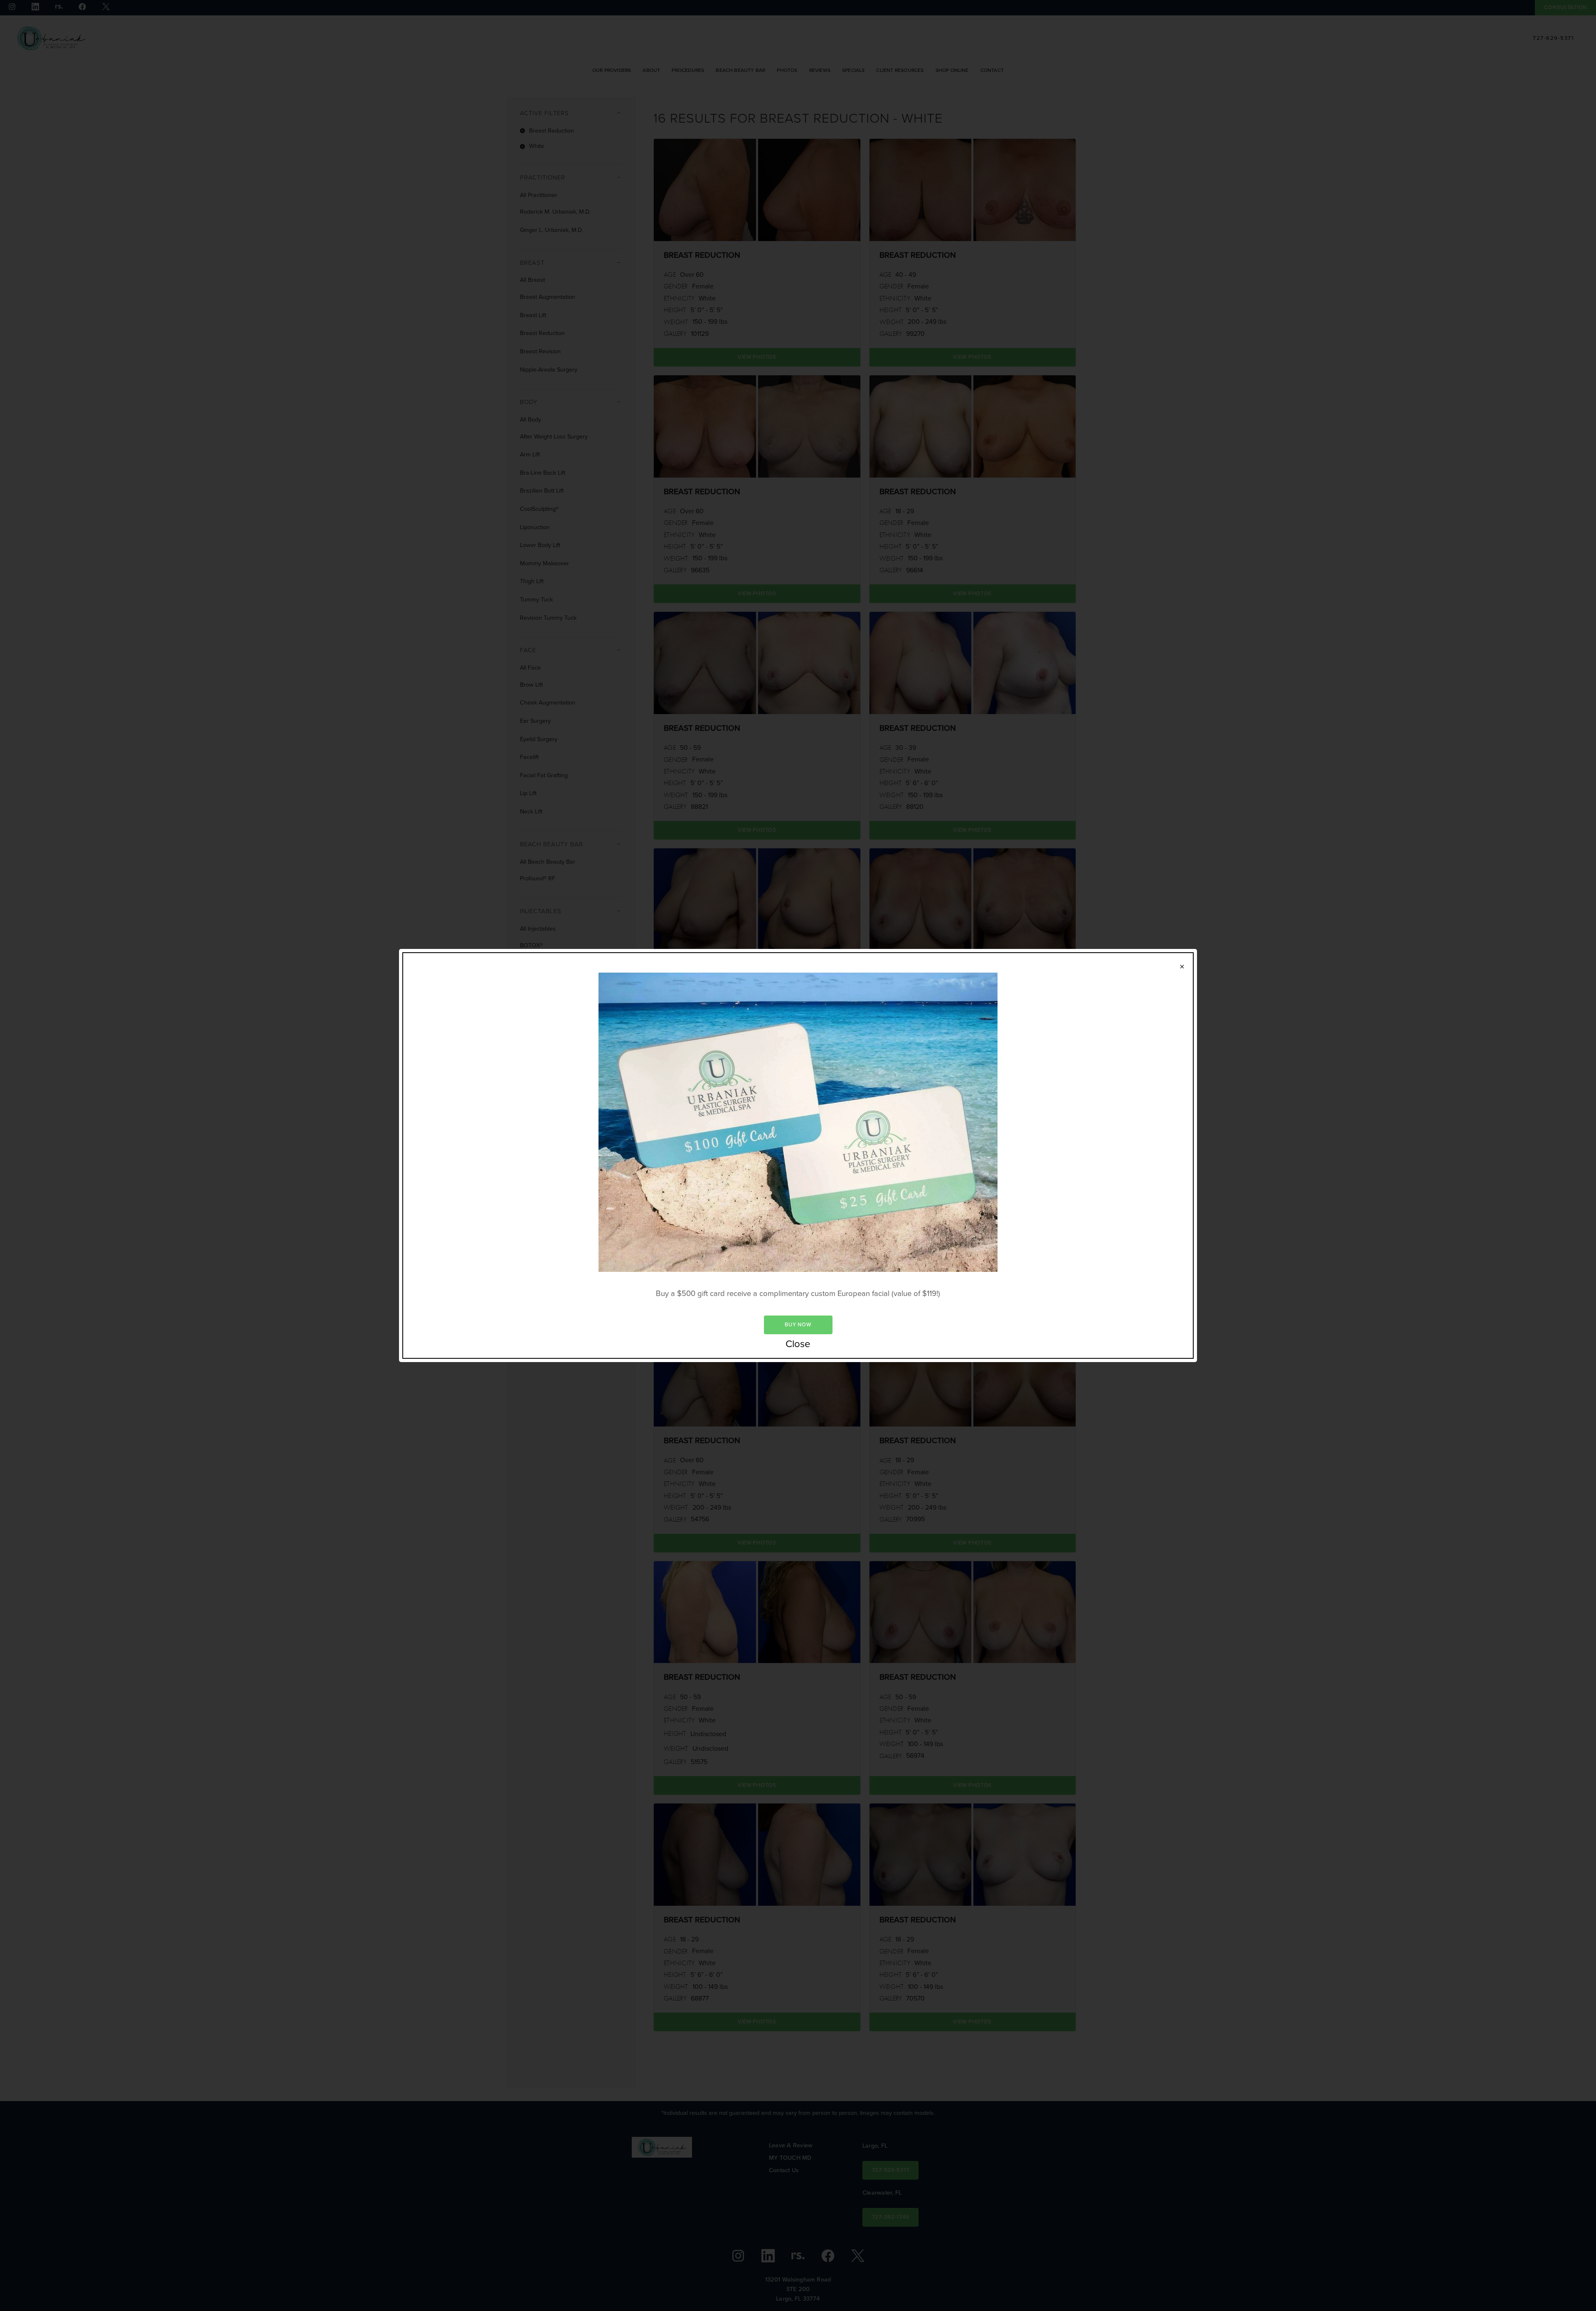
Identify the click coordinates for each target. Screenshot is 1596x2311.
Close (798, 1344)
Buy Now (798, 1324)
